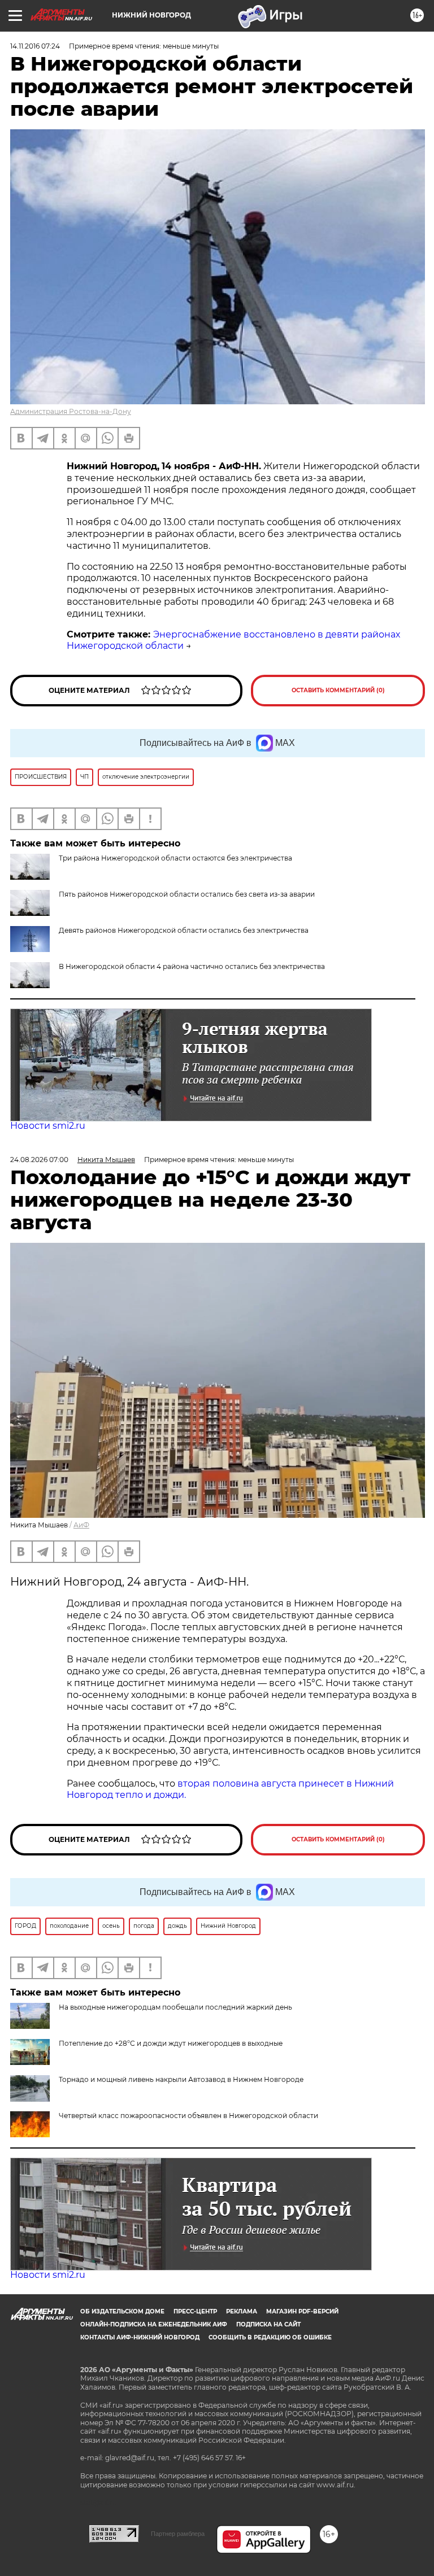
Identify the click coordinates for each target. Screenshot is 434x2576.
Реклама (242, 2311)
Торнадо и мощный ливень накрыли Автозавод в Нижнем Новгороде (181, 2079)
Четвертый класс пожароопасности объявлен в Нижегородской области (188, 2116)
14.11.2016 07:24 (35, 46)
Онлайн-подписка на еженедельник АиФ (154, 2324)
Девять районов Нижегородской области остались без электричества (184, 930)
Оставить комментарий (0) (338, 690)
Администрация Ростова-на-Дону (71, 411)
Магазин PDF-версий (302, 2311)
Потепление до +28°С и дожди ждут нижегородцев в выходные (171, 2043)
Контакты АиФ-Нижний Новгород (140, 2337)
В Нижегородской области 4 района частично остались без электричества (192, 966)
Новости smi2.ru (48, 1126)
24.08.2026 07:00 (39, 1160)
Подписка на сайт (268, 2324)
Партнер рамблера (178, 2534)
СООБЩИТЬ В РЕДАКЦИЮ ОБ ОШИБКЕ (270, 2337)
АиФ (81, 1525)
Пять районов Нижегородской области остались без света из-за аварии (187, 894)
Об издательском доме (122, 2311)
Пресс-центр (195, 2311)
